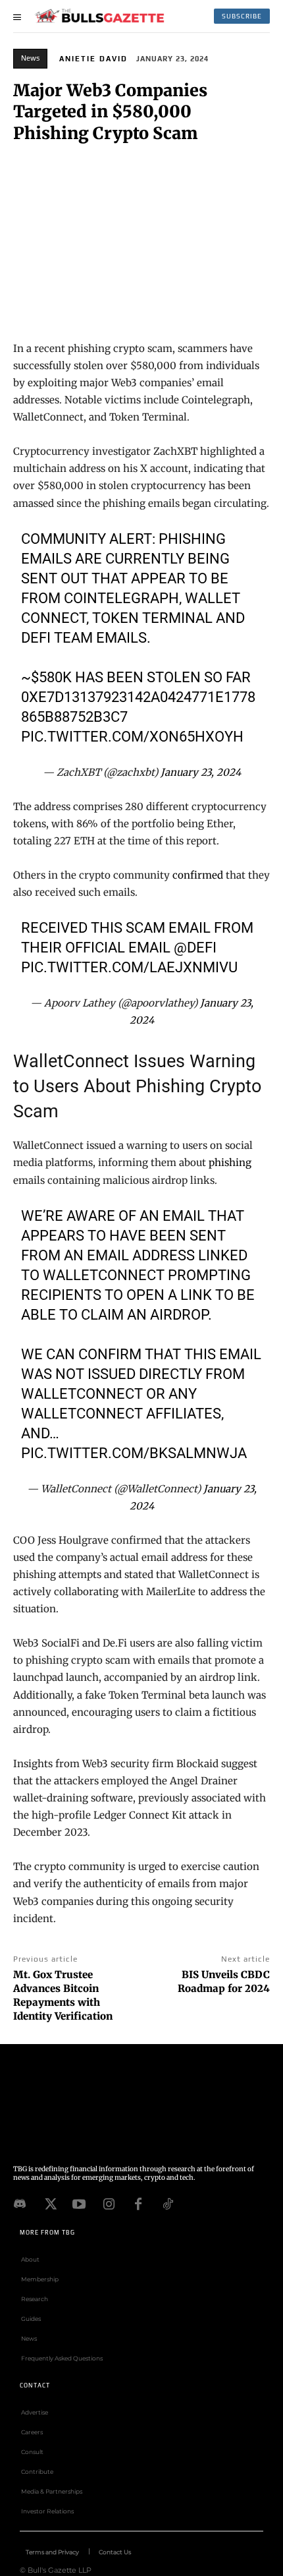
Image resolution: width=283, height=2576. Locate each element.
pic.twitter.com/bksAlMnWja (134, 1453)
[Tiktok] (168, 2203)
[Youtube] (79, 2203)
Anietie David (93, 59)
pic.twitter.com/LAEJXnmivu (129, 967)
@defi (195, 948)
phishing (230, 1162)
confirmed (198, 875)
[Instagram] (109, 2203)
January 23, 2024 (201, 772)
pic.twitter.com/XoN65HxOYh (132, 737)
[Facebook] (138, 2203)
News (30, 58)
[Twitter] (49, 2203)
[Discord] (20, 2203)
